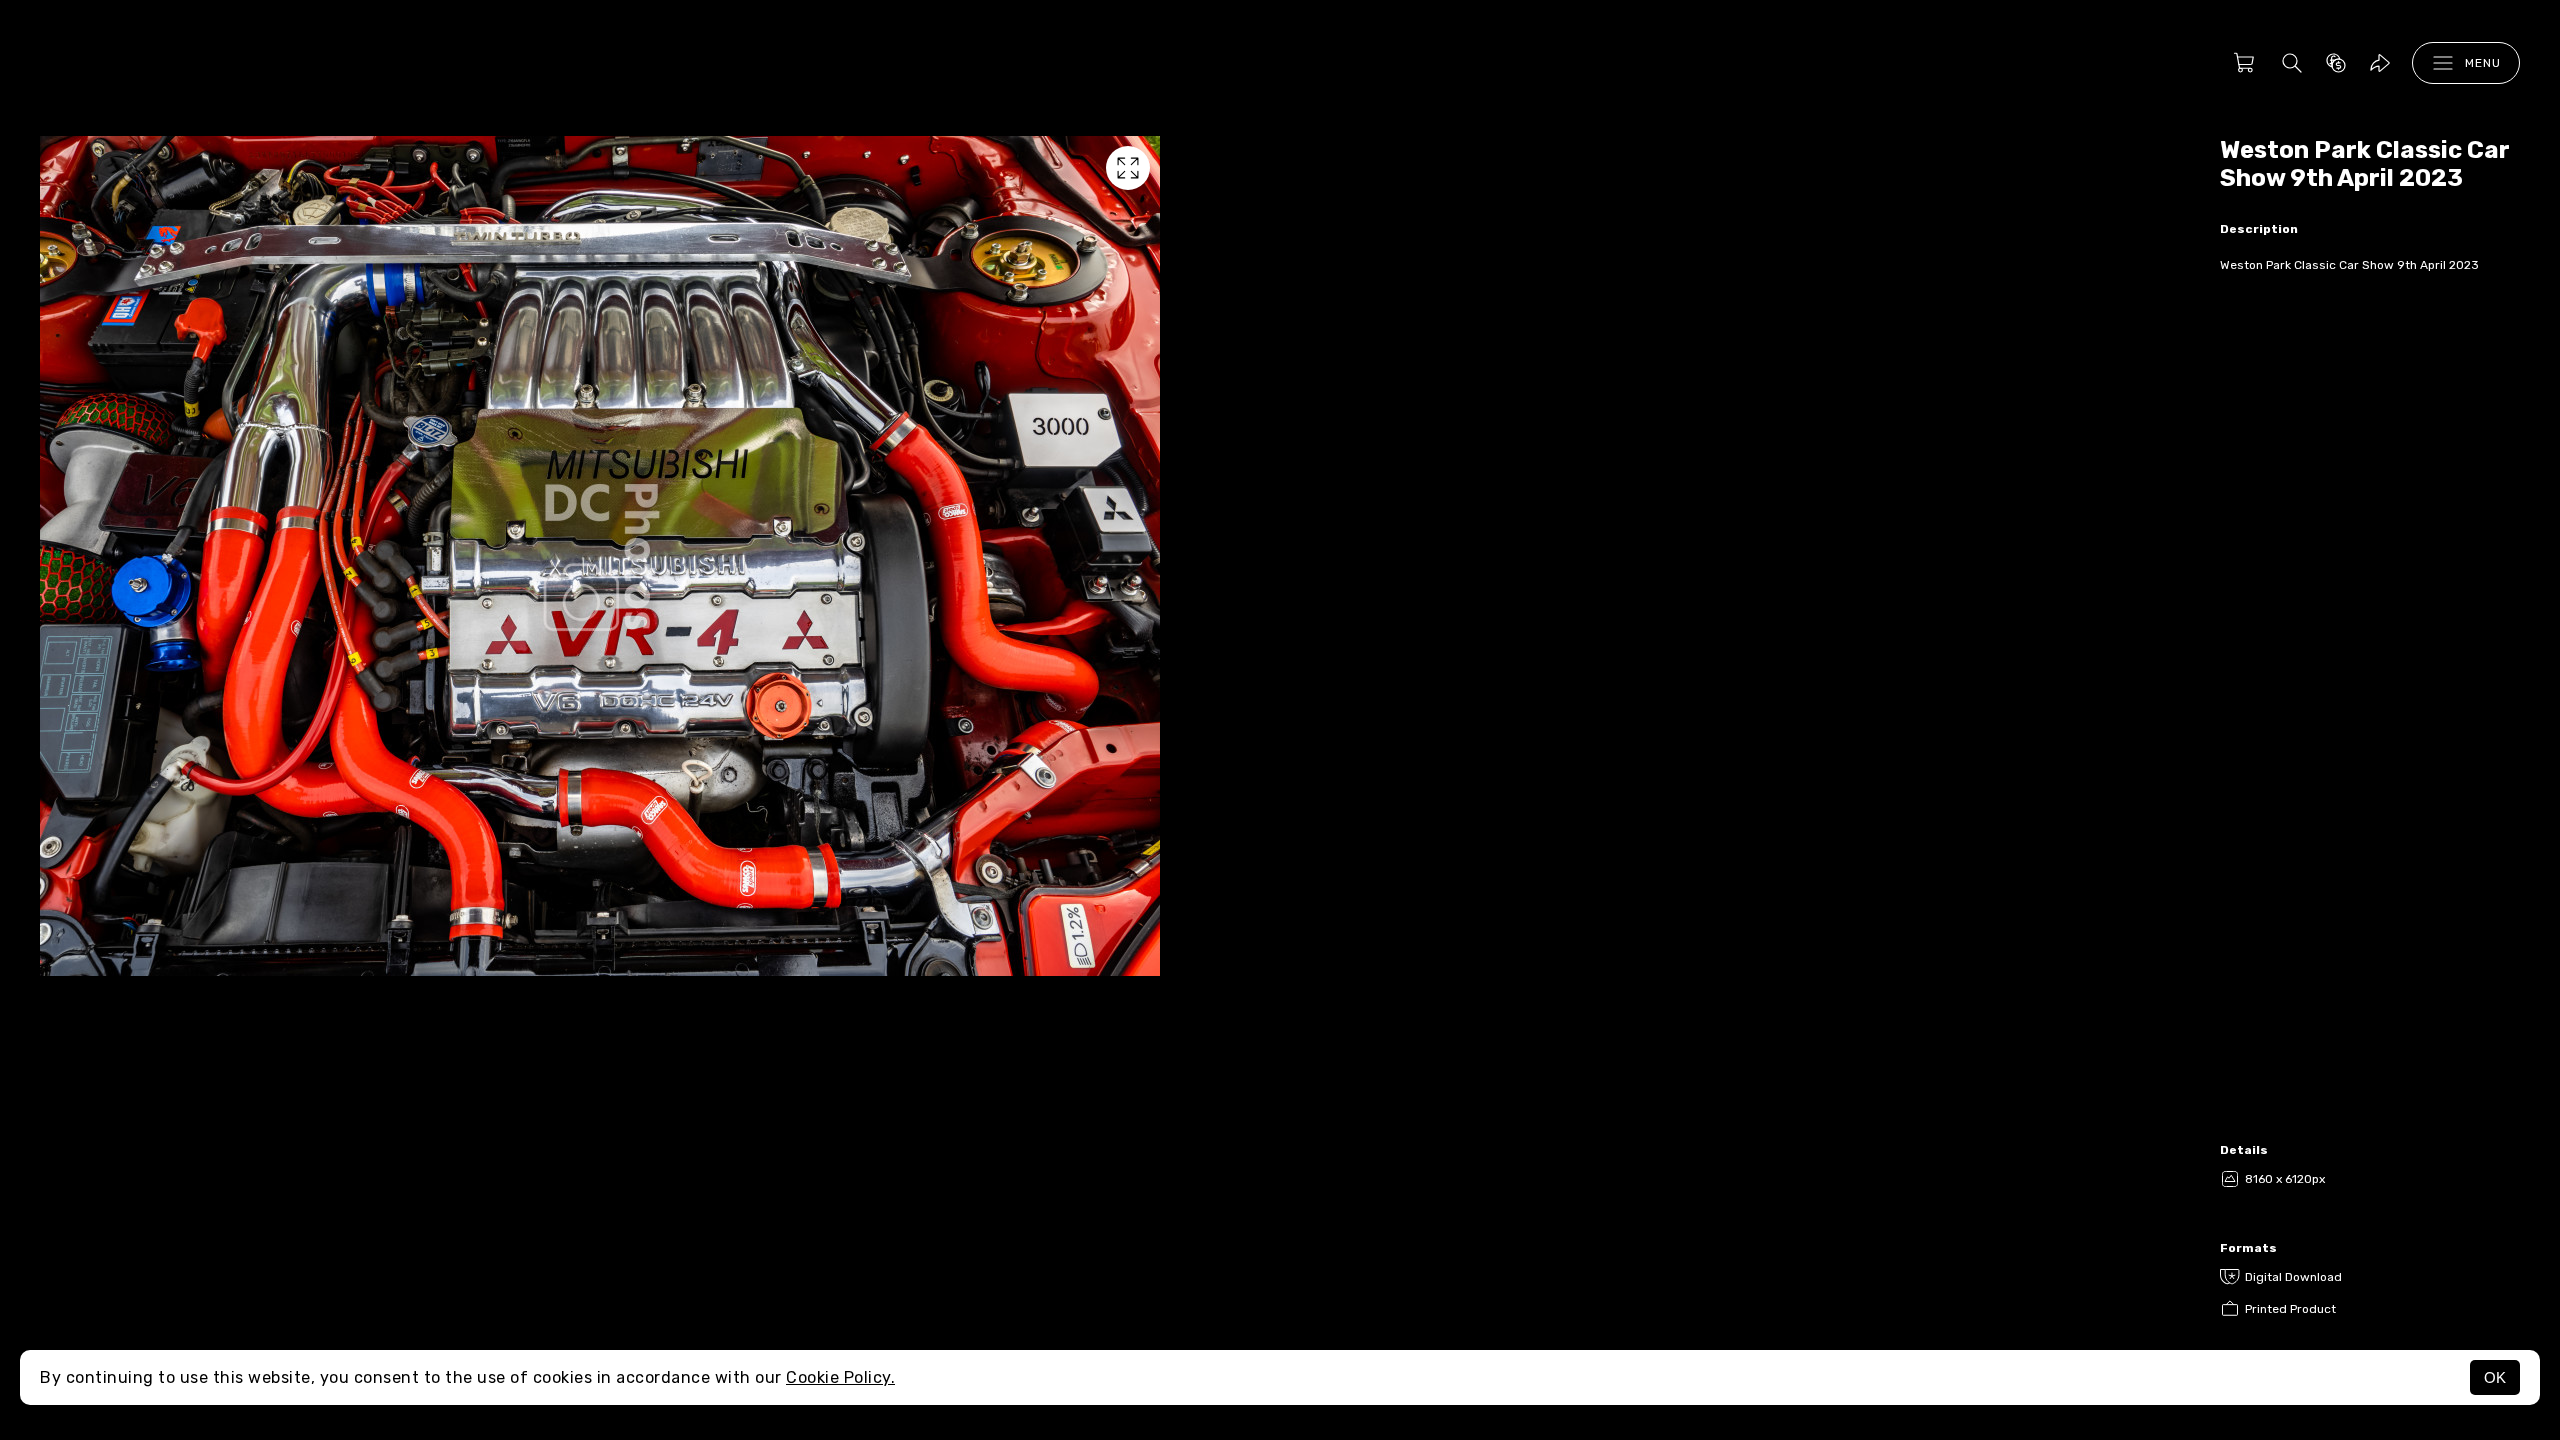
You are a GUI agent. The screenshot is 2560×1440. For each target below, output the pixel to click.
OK (2495, 1377)
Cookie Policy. (840, 1377)
